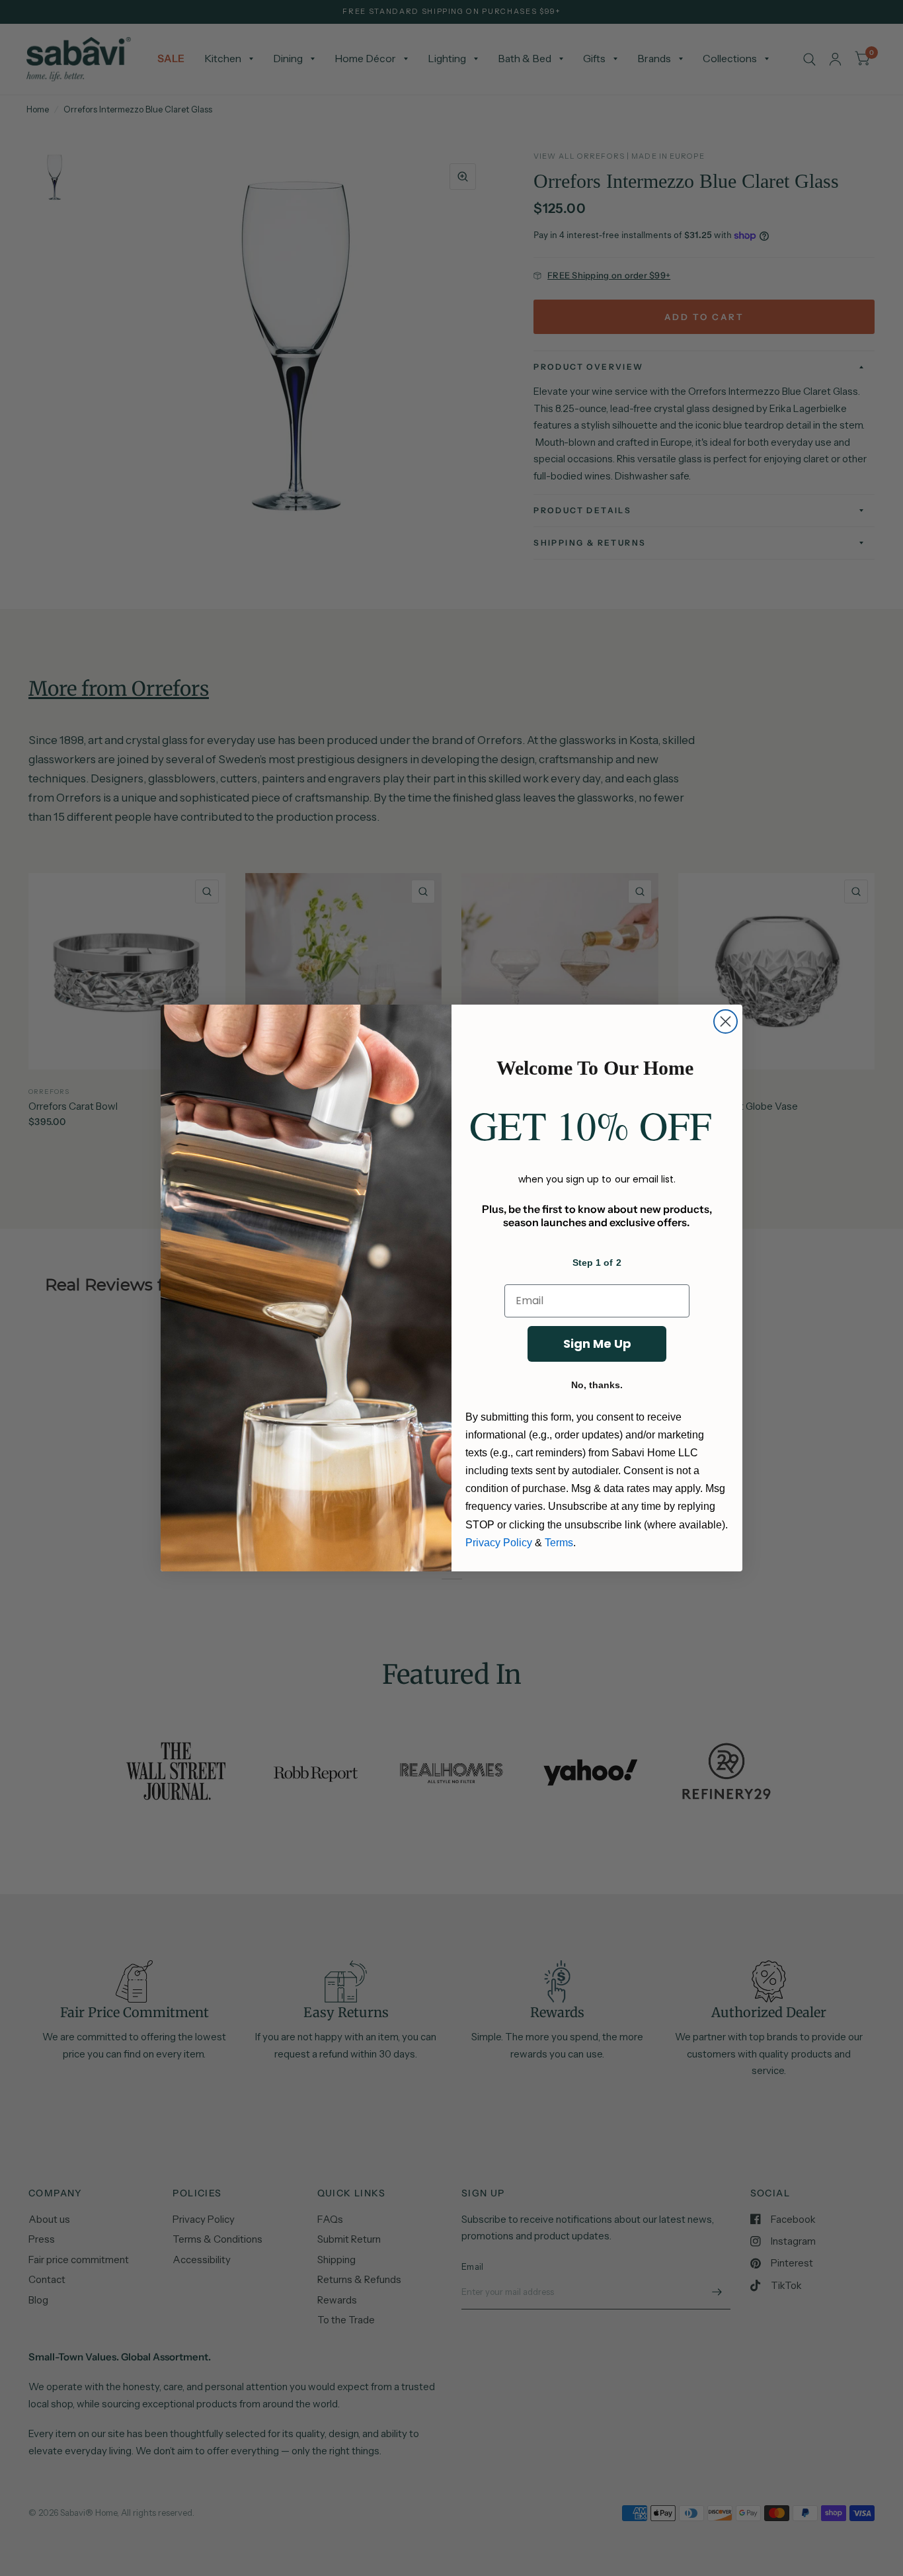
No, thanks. (597, 1385)
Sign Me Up (597, 1344)
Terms (559, 1543)
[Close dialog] (726, 1021)
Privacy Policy (499, 1543)
